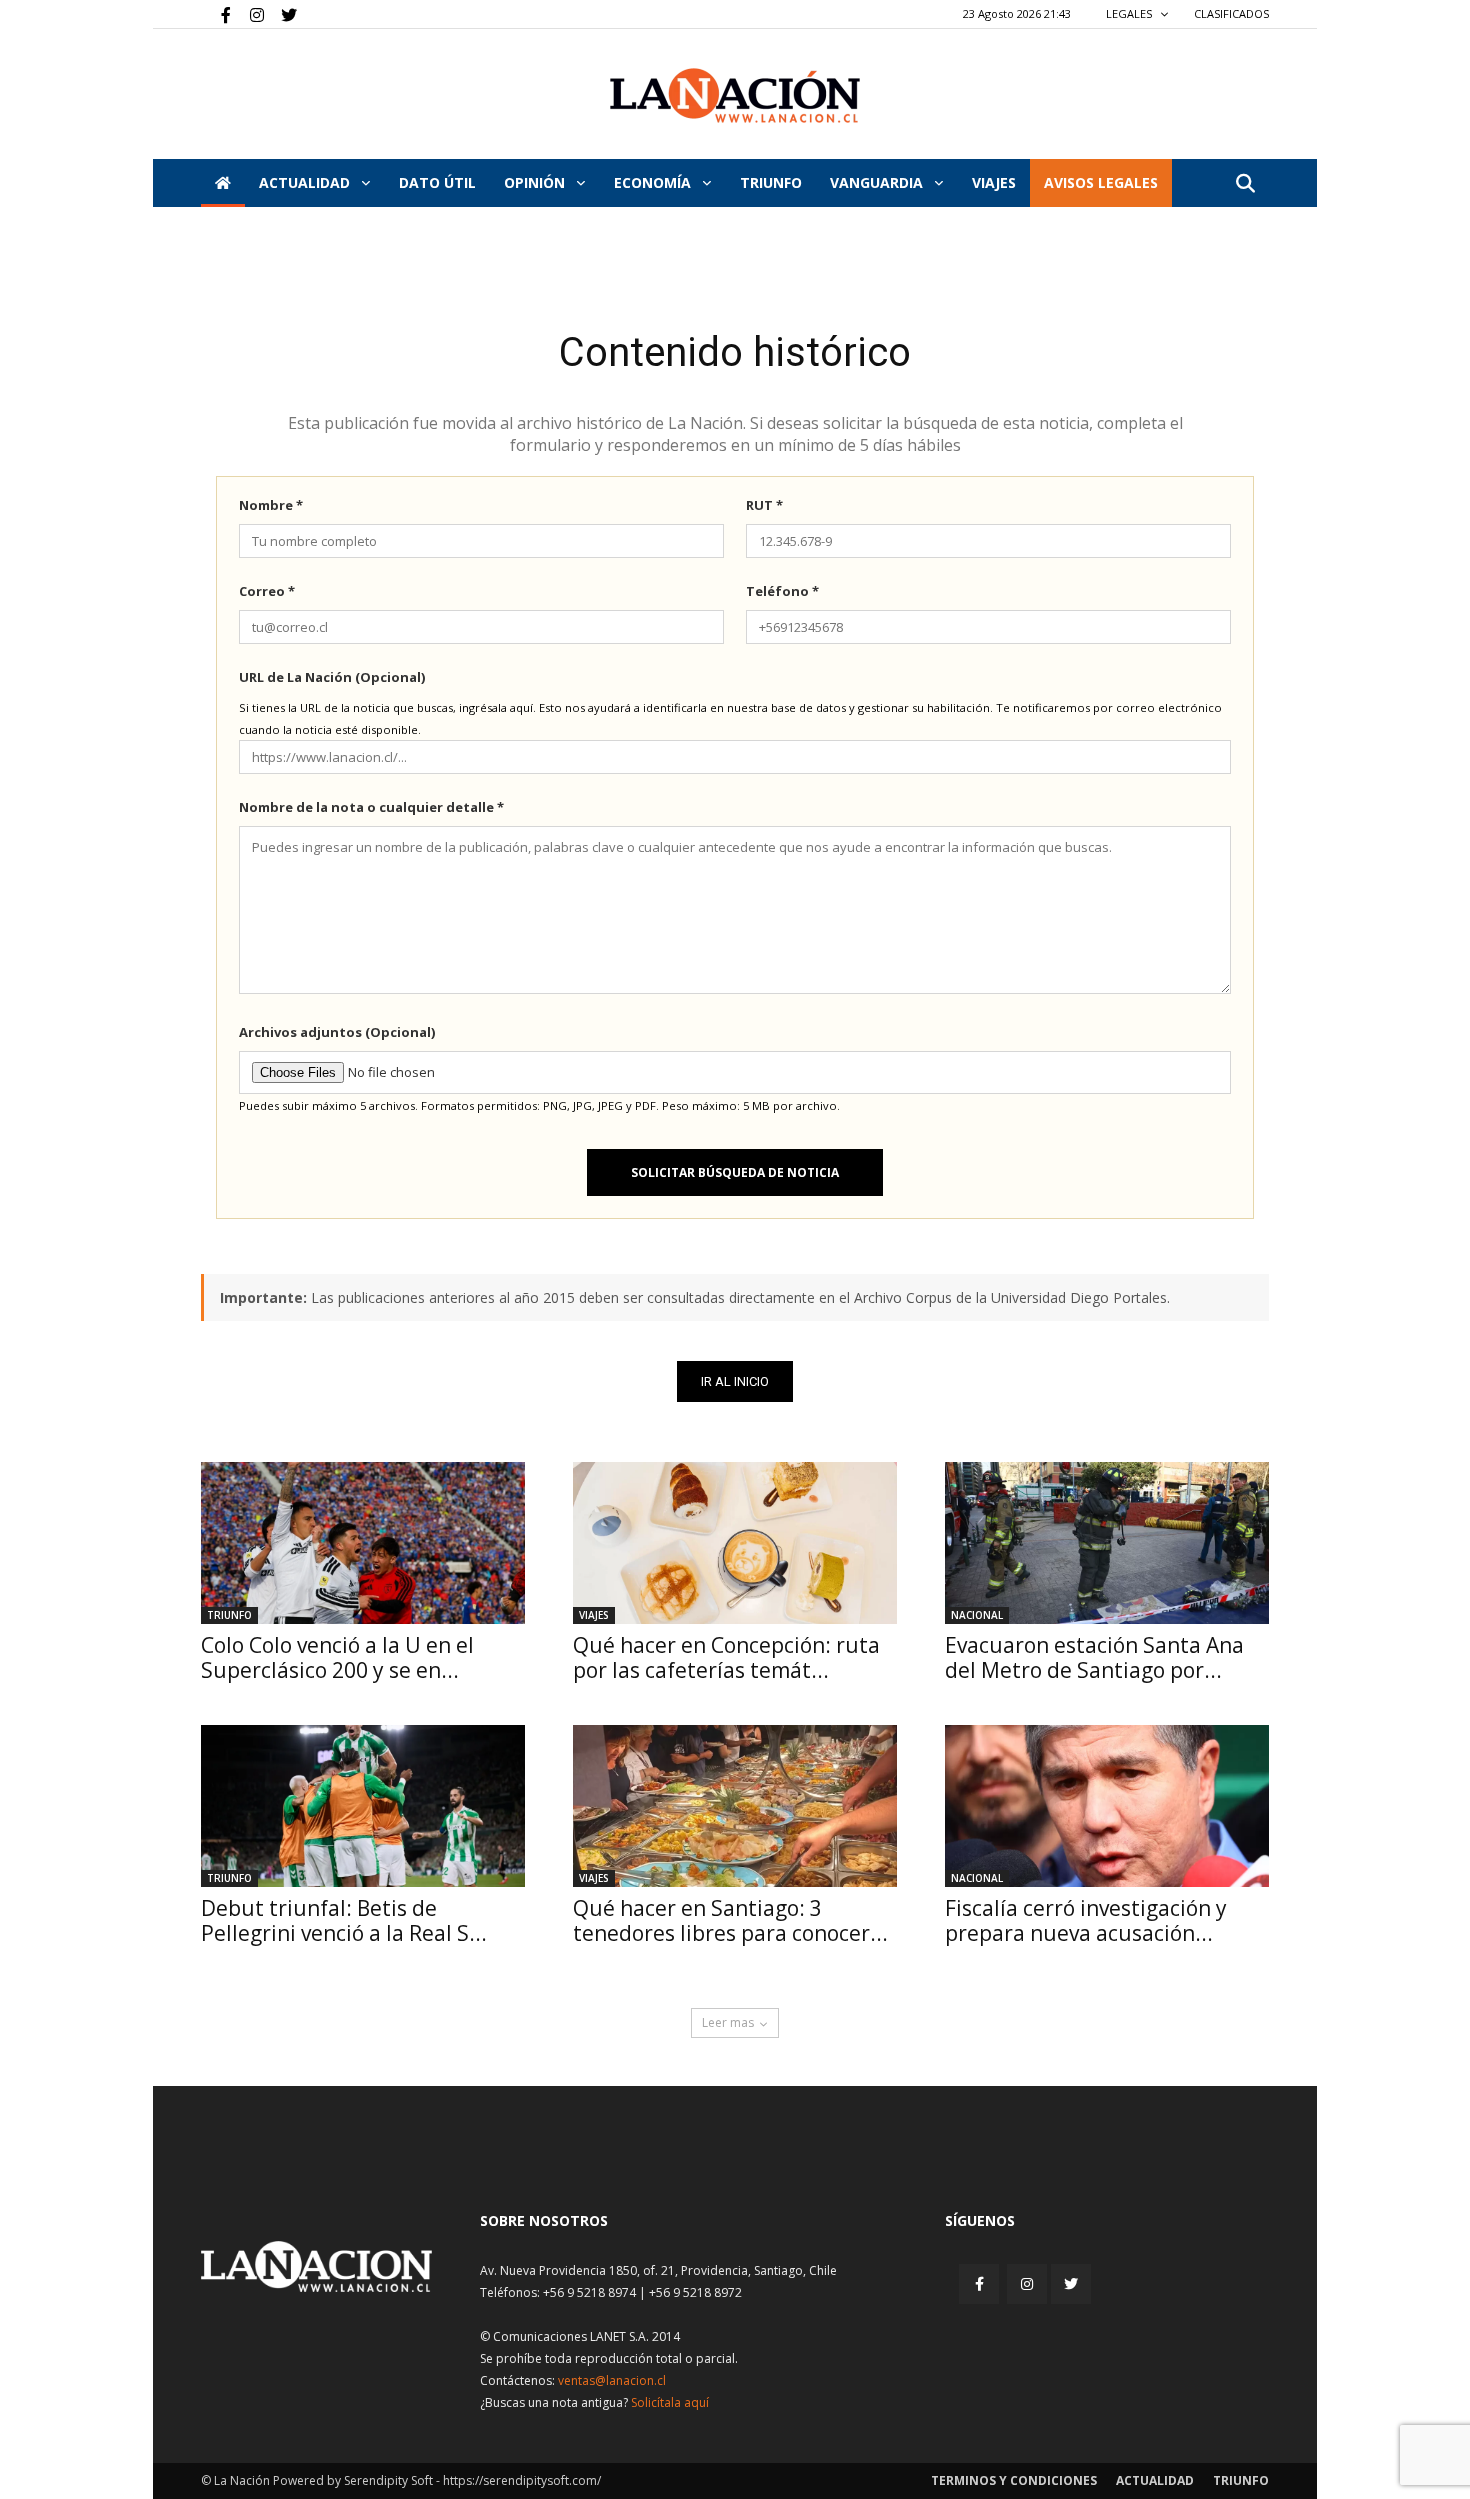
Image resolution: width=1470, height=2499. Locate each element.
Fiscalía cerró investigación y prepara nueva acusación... (1086, 1920)
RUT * (764, 505)
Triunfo (771, 182)
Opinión (536, 182)
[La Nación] (735, 95)
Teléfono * (782, 591)
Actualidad (306, 182)
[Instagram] (249, 14)
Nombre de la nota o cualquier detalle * (371, 807)
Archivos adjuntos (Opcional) (337, 1032)
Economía (654, 182)
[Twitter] (282, 14)
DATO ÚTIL (437, 182)
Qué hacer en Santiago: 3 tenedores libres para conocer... (730, 1920)
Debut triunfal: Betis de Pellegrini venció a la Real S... (344, 1920)
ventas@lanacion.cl (612, 2380)
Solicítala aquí (670, 2402)
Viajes (594, 1615)
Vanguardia (878, 182)
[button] (1245, 184)
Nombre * (271, 505)
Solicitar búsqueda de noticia (735, 1172)
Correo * (267, 591)
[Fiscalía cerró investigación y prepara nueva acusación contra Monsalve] (1107, 1806)
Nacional (977, 1615)
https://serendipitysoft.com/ (522, 2480)
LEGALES (1130, 13)
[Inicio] (223, 183)
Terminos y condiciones (1014, 2480)
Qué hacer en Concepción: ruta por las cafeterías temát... (726, 1657)
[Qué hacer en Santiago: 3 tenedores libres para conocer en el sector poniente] (735, 1806)
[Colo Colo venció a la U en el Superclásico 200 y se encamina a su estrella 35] (363, 1543)
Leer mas (728, 2022)
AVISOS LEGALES (1101, 182)
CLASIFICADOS (1231, 13)
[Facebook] (216, 14)
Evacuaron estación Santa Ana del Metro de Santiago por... (1094, 1657)
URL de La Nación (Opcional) (332, 677)
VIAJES (994, 182)
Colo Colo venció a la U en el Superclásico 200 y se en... (337, 1657)
